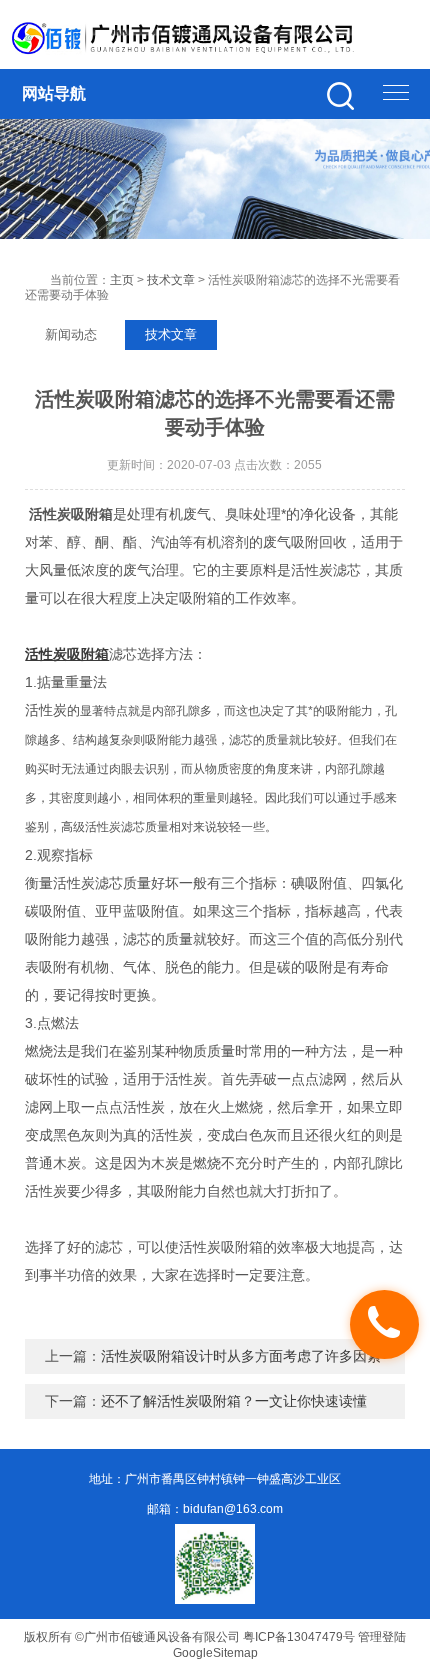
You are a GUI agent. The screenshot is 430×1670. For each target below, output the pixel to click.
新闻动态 (71, 334)
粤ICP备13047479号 (299, 1637)
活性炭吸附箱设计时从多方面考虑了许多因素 (241, 1356)
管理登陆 (382, 1637)
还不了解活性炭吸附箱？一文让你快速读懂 (234, 1401)
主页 (122, 280)
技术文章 (171, 280)
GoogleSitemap (215, 1653)
